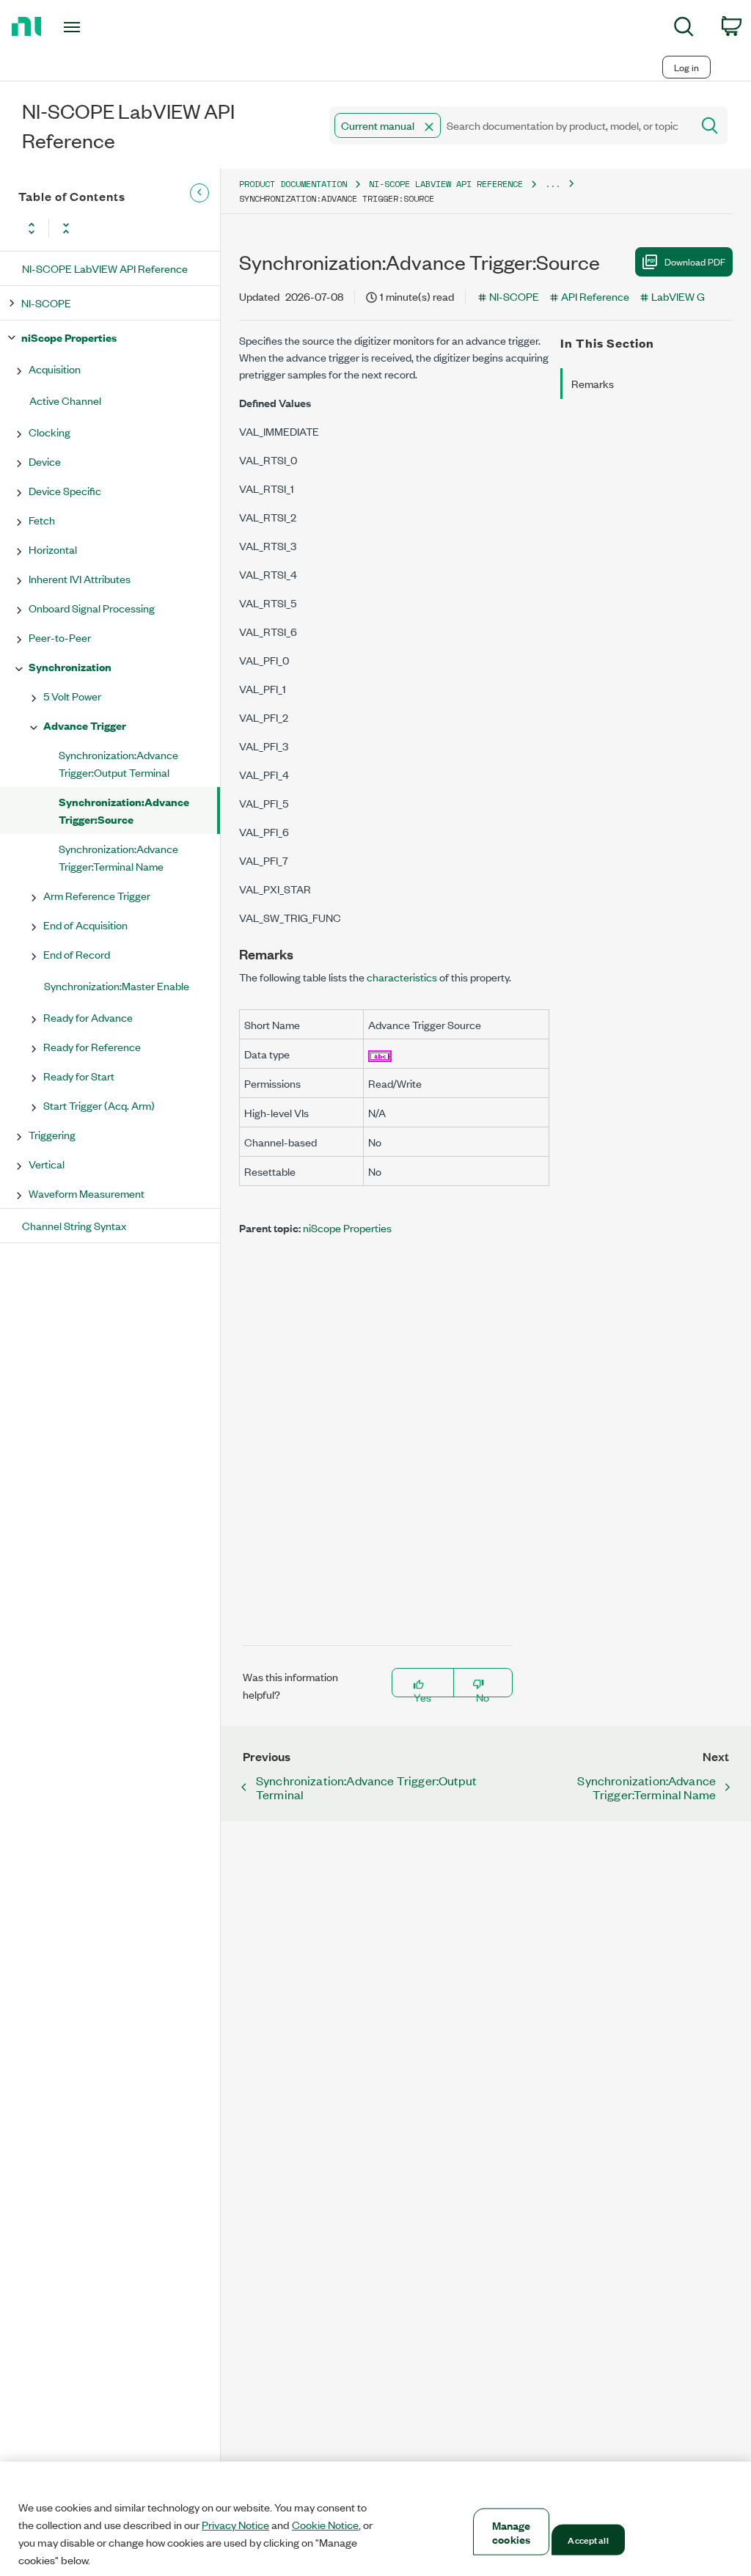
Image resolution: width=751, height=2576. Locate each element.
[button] (429, 127)
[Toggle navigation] (98, 27)
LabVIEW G (678, 296)
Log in (686, 67)
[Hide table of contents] (199, 193)
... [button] (553, 184)
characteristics (402, 977)
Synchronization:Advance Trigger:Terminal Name (118, 857)
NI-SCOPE (46, 303)
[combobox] (509, 125)
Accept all (588, 2539)
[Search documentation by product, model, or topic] (708, 125)
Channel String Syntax (74, 1225)
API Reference (595, 296)
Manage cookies (512, 2532)
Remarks (593, 383)
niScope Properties (69, 337)
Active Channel (65, 400)
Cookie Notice (325, 2525)
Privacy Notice (235, 2525)
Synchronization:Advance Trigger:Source (124, 810)
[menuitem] (684, 29)
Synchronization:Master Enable (117, 985)
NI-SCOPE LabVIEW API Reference (105, 268)
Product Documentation (293, 184)
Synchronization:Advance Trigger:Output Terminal (118, 763)
